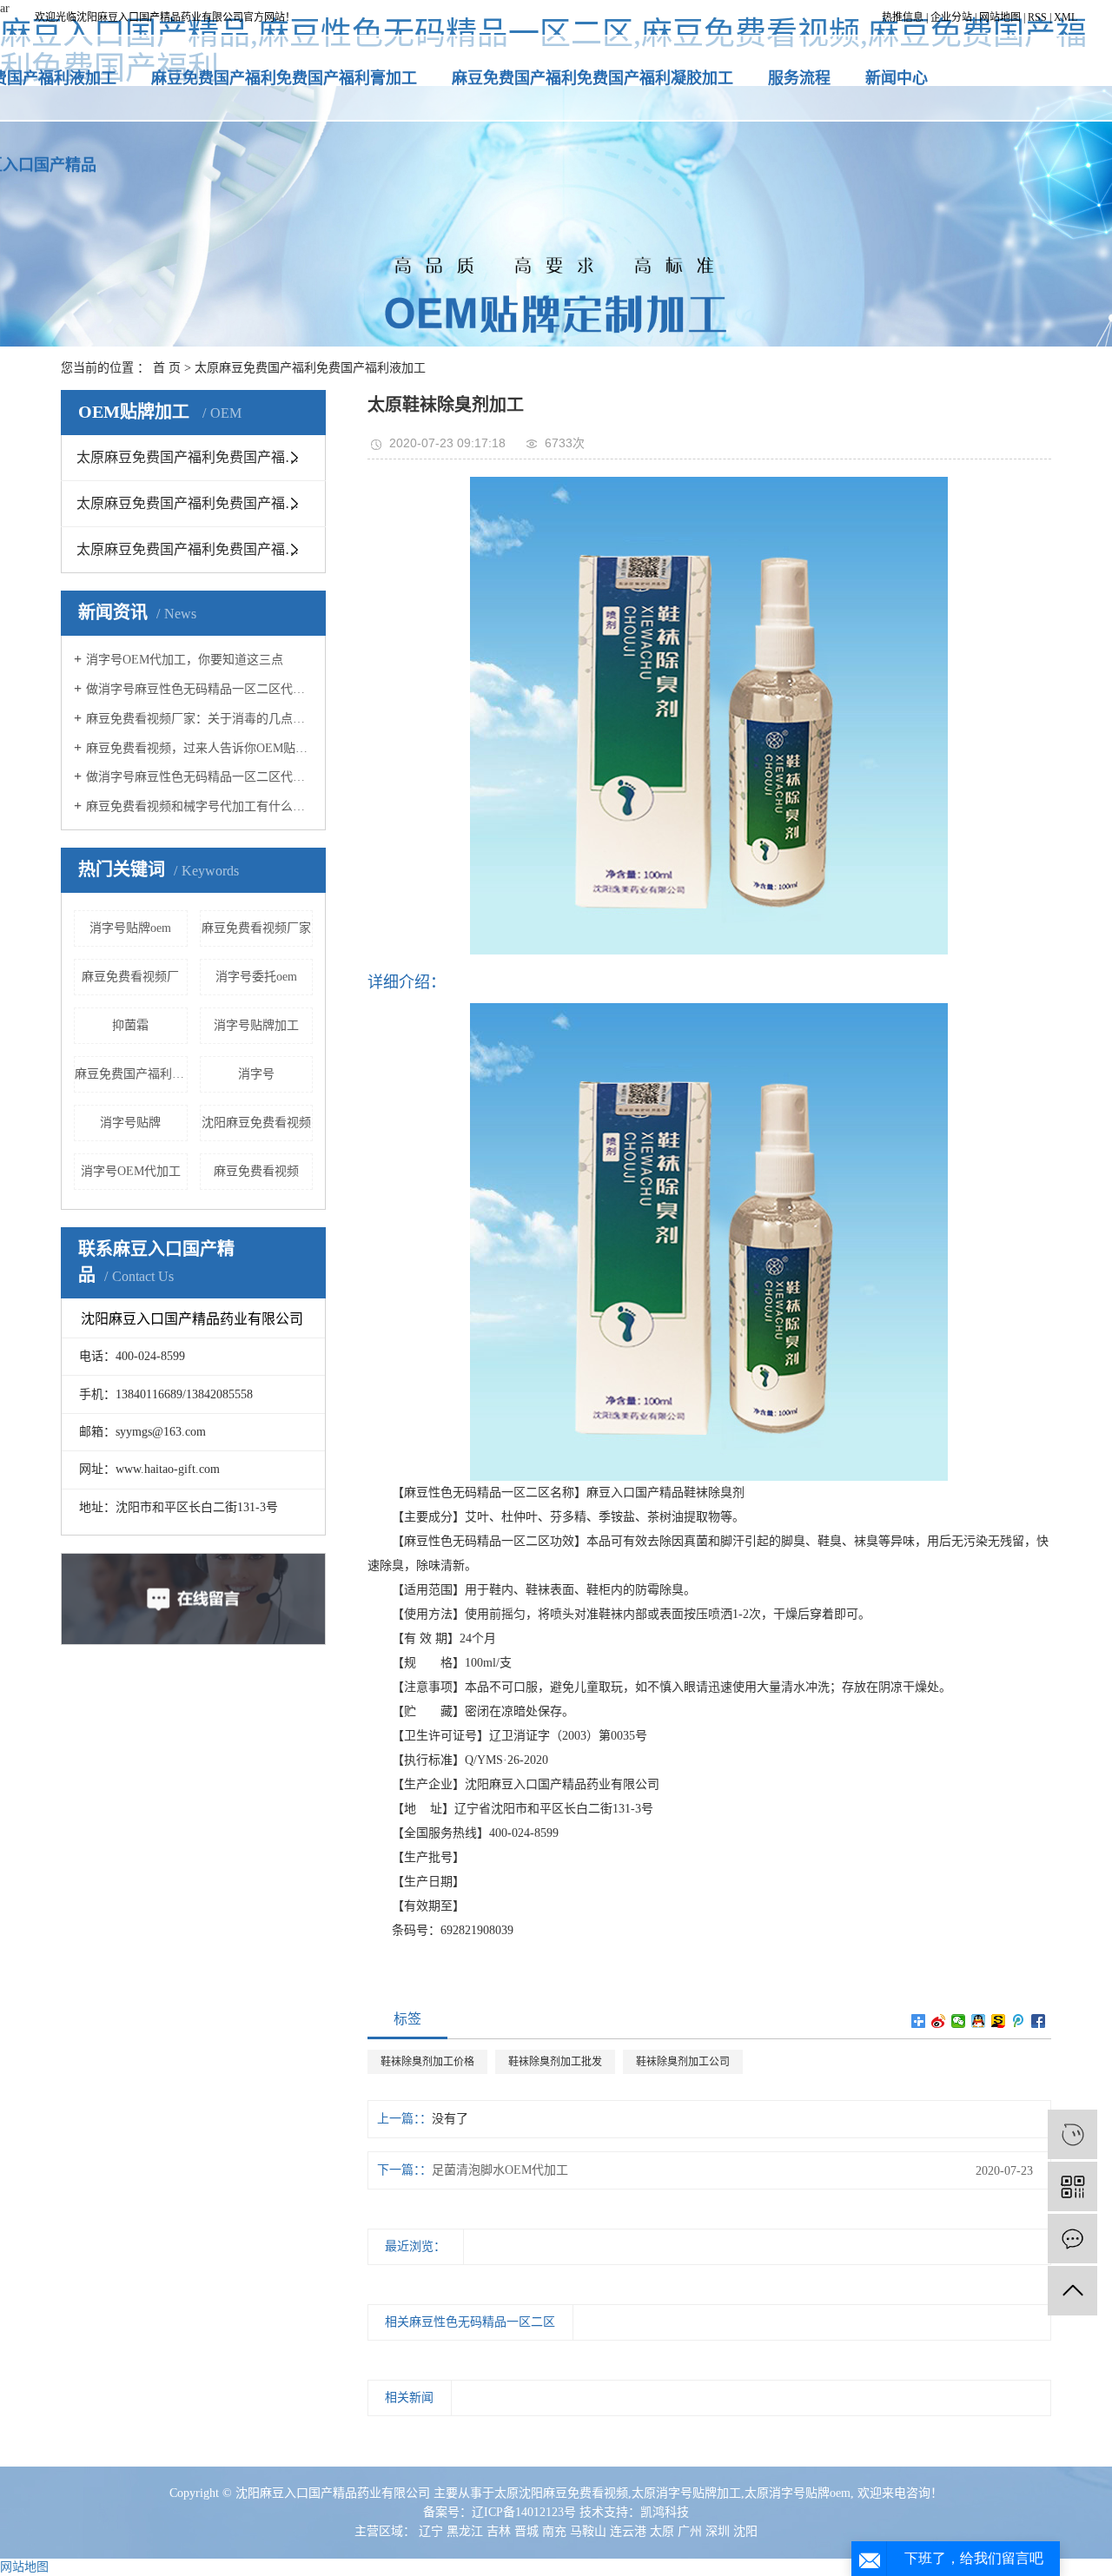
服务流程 (799, 78)
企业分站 (951, 17)
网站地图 (1000, 17)
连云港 (628, 2531)
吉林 (499, 2531)
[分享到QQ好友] (979, 2021)
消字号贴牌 (130, 1123)
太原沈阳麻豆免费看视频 (561, 2493)
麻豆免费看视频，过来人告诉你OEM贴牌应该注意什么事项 (199, 748)
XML (1066, 17)
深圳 (718, 2531)
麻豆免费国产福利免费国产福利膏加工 (284, 78)
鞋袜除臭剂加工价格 (427, 2062)
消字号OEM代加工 (131, 1171)
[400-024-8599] (1072, 2134)
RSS (1037, 17)
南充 (554, 2531)
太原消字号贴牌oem (798, 2493)
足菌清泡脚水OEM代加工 (500, 2170)
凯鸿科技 (665, 2512)
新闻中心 (897, 78)
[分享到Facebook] (1039, 2021)
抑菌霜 (130, 1025)
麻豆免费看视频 (256, 1171)
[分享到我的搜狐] (999, 2021)
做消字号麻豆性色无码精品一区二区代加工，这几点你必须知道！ (199, 689)
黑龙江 (465, 2531)
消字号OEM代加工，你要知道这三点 (185, 660)
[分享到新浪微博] (939, 2021)
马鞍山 (588, 2531)
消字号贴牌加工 (256, 1025)
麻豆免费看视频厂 (130, 977)
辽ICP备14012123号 (524, 2512)
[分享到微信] (959, 2021)
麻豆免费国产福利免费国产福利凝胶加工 (592, 78)
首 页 (167, 368)
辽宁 (431, 2531)
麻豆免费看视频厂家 (256, 928)
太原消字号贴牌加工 (686, 2493)
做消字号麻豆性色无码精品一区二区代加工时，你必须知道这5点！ (199, 777)
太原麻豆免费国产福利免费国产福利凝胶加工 (201, 503)
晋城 (526, 2531)
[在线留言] (1072, 2239)
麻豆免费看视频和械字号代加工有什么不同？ (199, 806)
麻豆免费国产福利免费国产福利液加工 (131, 1074)
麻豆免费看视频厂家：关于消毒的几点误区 (199, 719)
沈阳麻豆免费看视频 (256, 1123)
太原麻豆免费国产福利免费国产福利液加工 (310, 368)
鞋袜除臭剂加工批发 (555, 2062)
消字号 (256, 1074)
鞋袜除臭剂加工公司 (683, 2062)
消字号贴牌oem (130, 928)
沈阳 (745, 2531)
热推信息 (903, 17)
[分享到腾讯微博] (1019, 2021)
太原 (662, 2531)
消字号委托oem (256, 977)
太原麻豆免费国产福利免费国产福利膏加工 (201, 457)
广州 (690, 2531)
